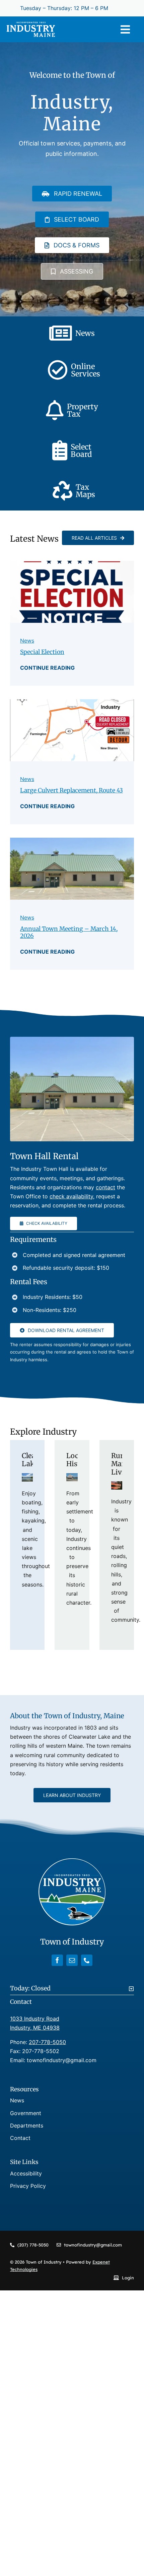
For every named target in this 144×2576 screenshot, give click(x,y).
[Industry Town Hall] (72, 840)
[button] (72, 1988)
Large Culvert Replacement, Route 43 (71, 790)
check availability (71, 1196)
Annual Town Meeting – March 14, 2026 (69, 932)
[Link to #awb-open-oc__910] (125, 29)
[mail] (72, 1960)
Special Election (42, 652)
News (27, 641)
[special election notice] (72, 563)
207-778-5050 (47, 2042)
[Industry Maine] (31, 24)
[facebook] (57, 1960)
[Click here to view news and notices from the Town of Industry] (72, 333)
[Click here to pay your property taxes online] (72, 410)
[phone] (87, 1960)
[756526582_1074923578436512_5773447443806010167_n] (72, 702)
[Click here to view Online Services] (72, 370)
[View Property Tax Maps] (72, 491)
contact (105, 1187)
